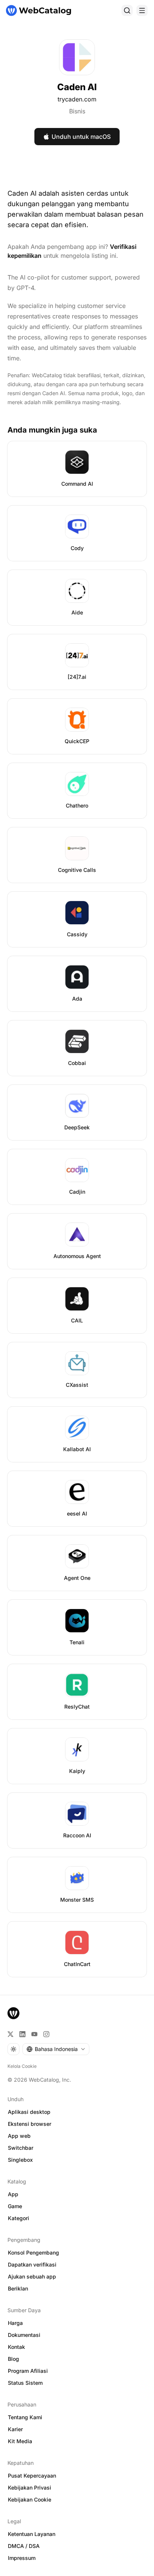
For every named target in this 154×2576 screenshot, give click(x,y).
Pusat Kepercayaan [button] (32, 2476)
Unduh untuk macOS (81, 137)
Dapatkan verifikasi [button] (32, 2264)
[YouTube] (34, 2034)
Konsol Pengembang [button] (33, 2253)
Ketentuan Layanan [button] (32, 2534)
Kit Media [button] (20, 2441)
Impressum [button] (22, 2558)
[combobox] (56, 2049)
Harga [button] (15, 2323)
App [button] (13, 2194)
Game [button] (15, 2206)
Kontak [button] (16, 2347)
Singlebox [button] (20, 2160)
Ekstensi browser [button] (30, 2124)
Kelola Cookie (22, 2066)
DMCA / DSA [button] (24, 2546)
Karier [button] (15, 2429)
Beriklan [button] (18, 2288)
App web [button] (19, 2136)
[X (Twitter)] (10, 2034)
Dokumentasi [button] (24, 2335)
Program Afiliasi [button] (28, 2371)
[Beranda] (38, 10)
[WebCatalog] (13, 2013)
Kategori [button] (19, 2218)
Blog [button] (13, 2359)
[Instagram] (46, 2034)
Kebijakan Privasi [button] (30, 2488)
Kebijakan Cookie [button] (30, 2499)
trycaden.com (77, 99)
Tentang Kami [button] (25, 2417)
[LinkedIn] (22, 2034)
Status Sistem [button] (25, 2383)
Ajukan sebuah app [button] (32, 2276)
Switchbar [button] (21, 2148)
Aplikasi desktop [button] (29, 2112)
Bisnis (77, 111)
